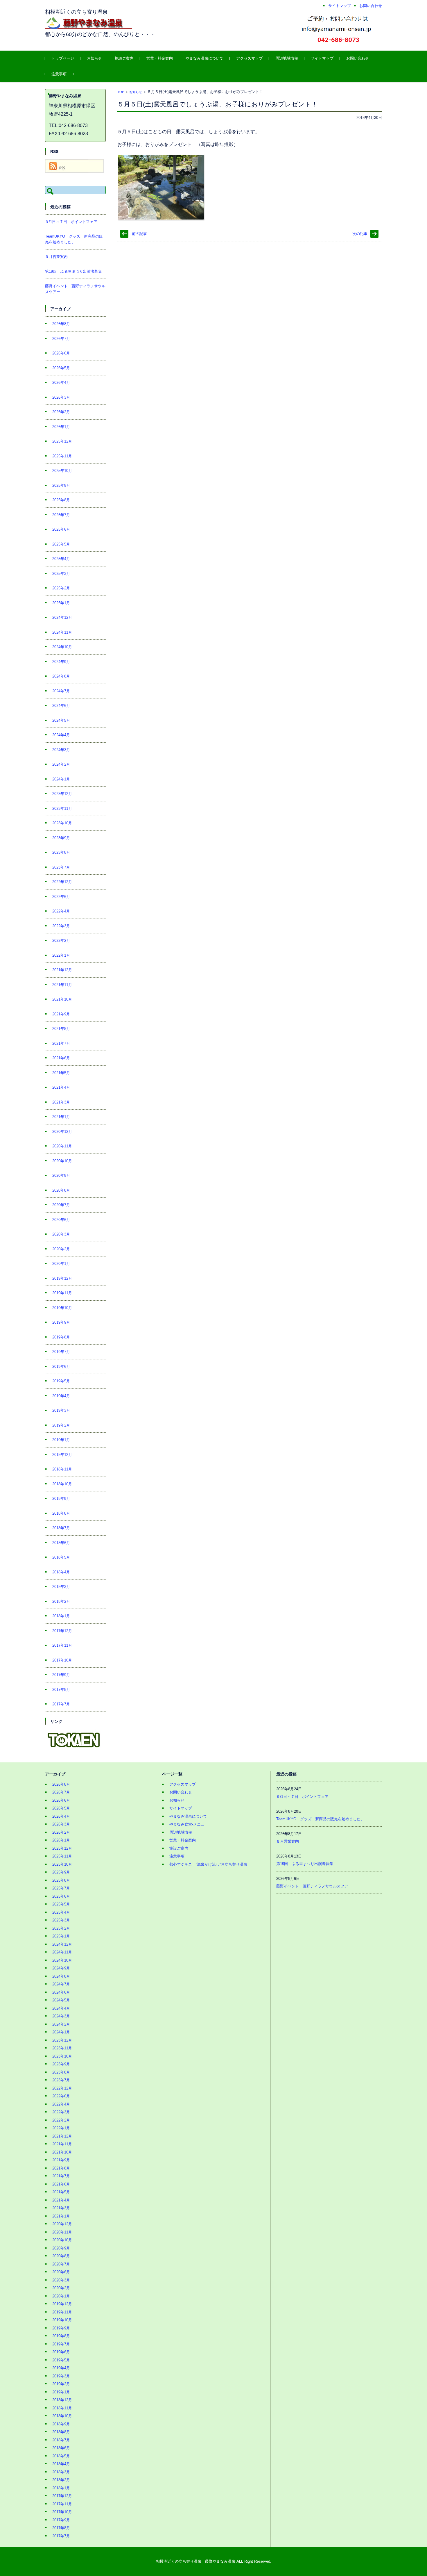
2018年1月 (61, 1616)
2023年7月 (61, 867)
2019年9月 (61, 1322)
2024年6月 (61, 706)
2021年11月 (62, 985)
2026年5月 (61, 368)
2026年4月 (61, 383)
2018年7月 (61, 1528)
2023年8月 (61, 852)
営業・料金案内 (160, 58)
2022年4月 (61, 911)
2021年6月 (61, 1058)
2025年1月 (61, 603)
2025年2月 (61, 588)
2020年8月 (61, 1190)
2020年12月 (62, 1132)
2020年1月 (61, 1264)
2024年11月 (62, 632)
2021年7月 (61, 1043)
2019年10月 (62, 1308)
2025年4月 (61, 559)
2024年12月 (62, 617)
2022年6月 (61, 897)
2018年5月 (61, 1557)
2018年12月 (62, 1455)
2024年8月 (61, 676)
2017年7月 (61, 1704)
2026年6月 (61, 353)
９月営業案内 (56, 257)
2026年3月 (61, 397)
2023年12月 (62, 794)
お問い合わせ (358, 58)
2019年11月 (62, 1293)
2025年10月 (62, 471)
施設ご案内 (124, 58)
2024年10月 (62, 647)
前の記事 (139, 234)
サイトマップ (322, 58)
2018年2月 (61, 1601)
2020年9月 (61, 1175)
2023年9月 (61, 838)
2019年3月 (61, 1410)
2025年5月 (61, 544)
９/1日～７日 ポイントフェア (71, 222)
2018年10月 (62, 1484)
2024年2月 (61, 764)
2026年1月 (61, 427)
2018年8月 (61, 1513)
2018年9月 (61, 1499)
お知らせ (94, 58)
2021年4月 (61, 1087)
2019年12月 (62, 1278)
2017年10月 (62, 1660)
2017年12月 (62, 1631)
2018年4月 (61, 1572)
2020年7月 (61, 1205)
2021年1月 (61, 1117)
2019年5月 (61, 1381)
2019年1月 (61, 1440)
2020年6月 (61, 1220)
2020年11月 (62, 1146)
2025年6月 (61, 529)
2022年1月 (61, 955)
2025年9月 (61, 485)
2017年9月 (61, 1675)
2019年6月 (61, 1367)
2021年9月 (61, 1014)
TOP (121, 92)
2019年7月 (61, 1352)
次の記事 (360, 234)
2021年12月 (62, 970)
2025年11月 (62, 456)
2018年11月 (62, 1469)
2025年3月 (61, 574)
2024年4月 (61, 735)
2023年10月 (62, 823)
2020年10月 (62, 1161)
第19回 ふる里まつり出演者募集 (73, 271)
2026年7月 (61, 339)
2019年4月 (61, 1396)
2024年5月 (61, 720)
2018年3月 (61, 1587)
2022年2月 (61, 941)
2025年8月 (61, 500)
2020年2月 (61, 1249)
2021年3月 (61, 1102)
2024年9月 (61, 662)
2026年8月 (61, 324)
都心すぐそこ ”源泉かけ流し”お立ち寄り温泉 (208, 1864)
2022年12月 (62, 882)
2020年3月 (61, 1234)
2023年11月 (62, 809)
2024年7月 (61, 691)
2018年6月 (61, 1543)
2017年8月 (61, 1690)
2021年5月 (61, 1073)
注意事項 (59, 74)
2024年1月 (61, 779)
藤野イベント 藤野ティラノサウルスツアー (314, 1886)
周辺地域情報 (287, 58)
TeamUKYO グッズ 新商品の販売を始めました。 (320, 1819)
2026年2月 (61, 412)
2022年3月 (61, 926)
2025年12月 (62, 441)
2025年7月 (61, 515)
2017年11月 (62, 1645)
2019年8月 (61, 1337)
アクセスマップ (249, 58)
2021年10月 (62, 999)
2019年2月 (61, 1425)
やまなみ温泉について (204, 58)
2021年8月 (61, 1029)
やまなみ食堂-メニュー (189, 1824)
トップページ (63, 58)
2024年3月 (61, 750)
